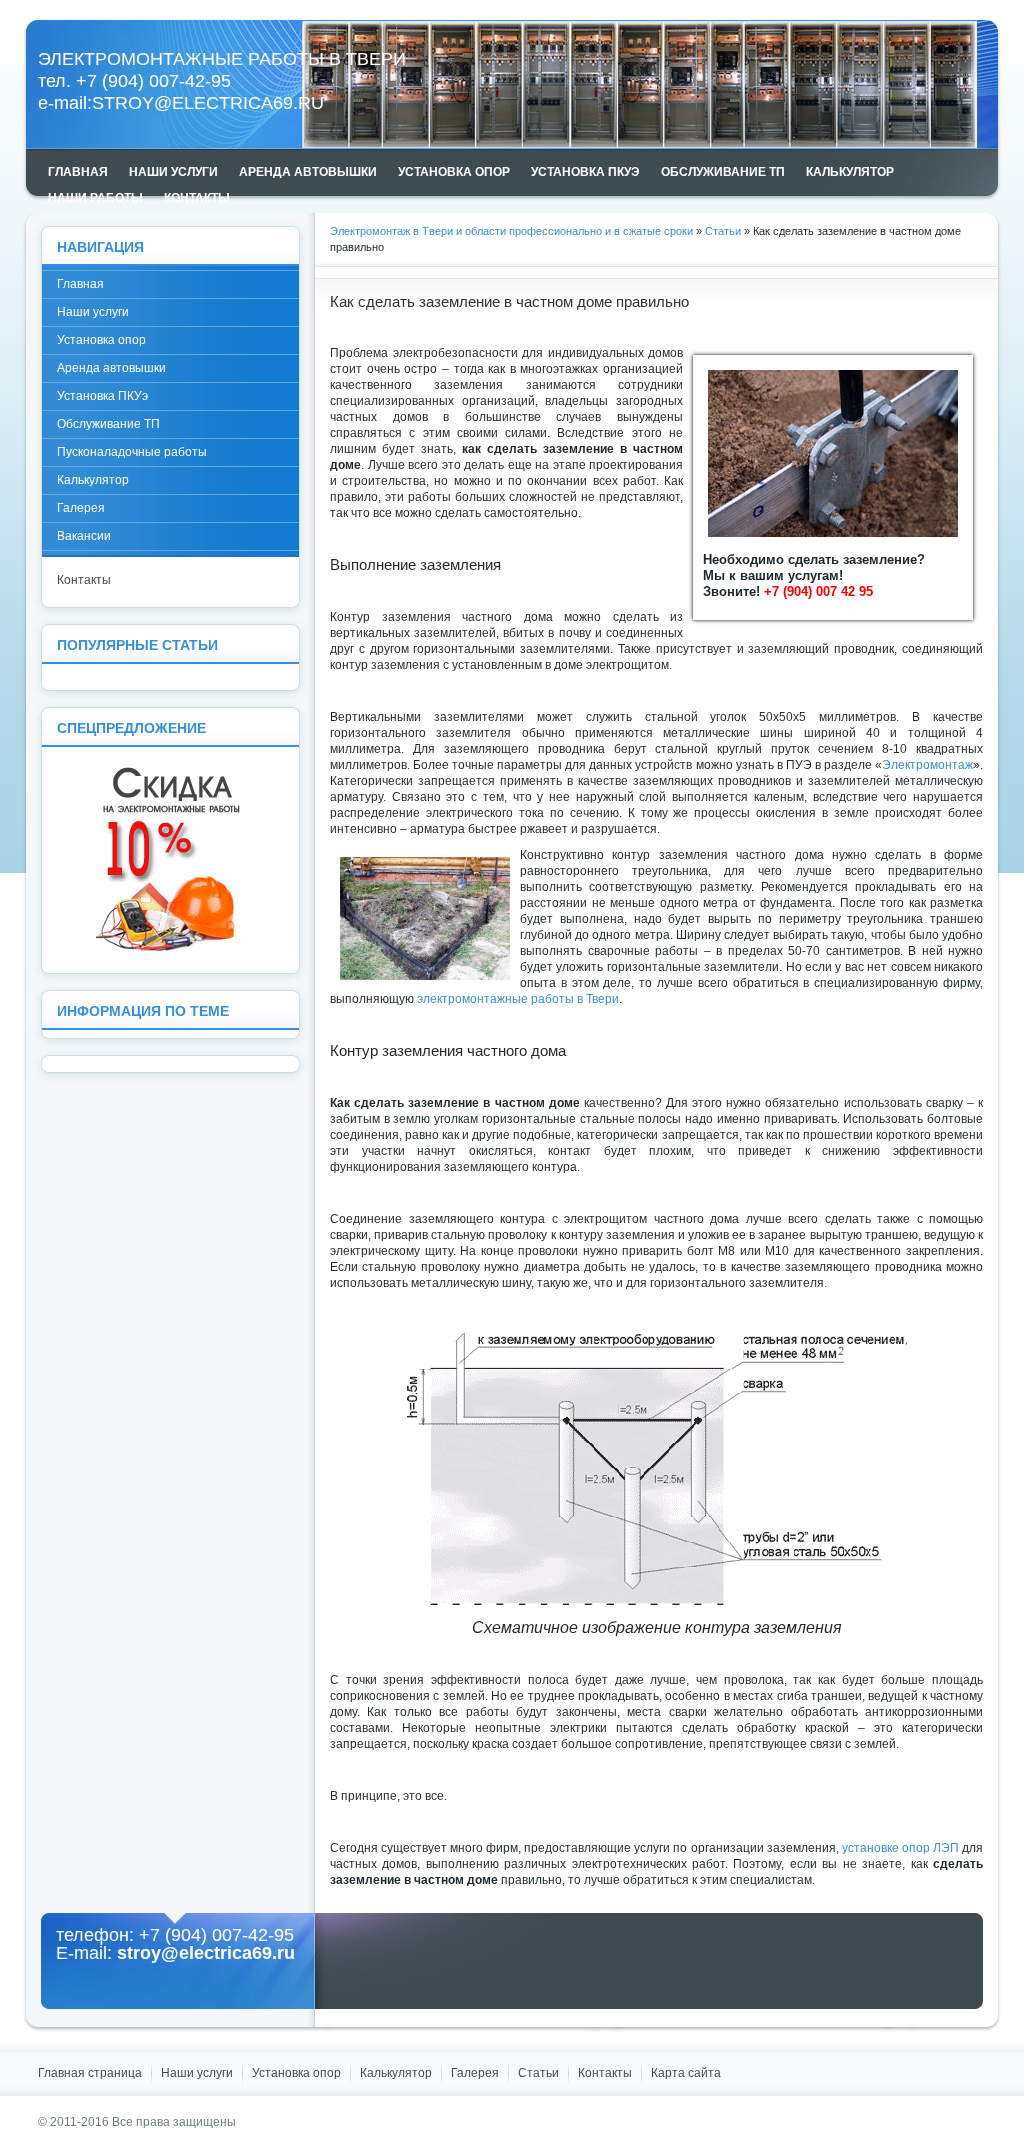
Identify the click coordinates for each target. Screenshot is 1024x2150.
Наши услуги (93, 312)
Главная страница (90, 2073)
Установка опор (101, 340)
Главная (80, 284)
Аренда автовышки (111, 368)
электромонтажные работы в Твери (518, 999)
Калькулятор (93, 480)
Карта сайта (686, 2073)
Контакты (84, 580)
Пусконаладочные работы (132, 452)
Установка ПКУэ (102, 396)
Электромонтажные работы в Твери (222, 59)
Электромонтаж (927, 765)
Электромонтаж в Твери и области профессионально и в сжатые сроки (511, 231)
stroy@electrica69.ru (208, 103)
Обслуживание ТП (108, 424)
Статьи (723, 231)
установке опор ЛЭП (900, 1848)
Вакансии (84, 536)
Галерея (81, 508)
